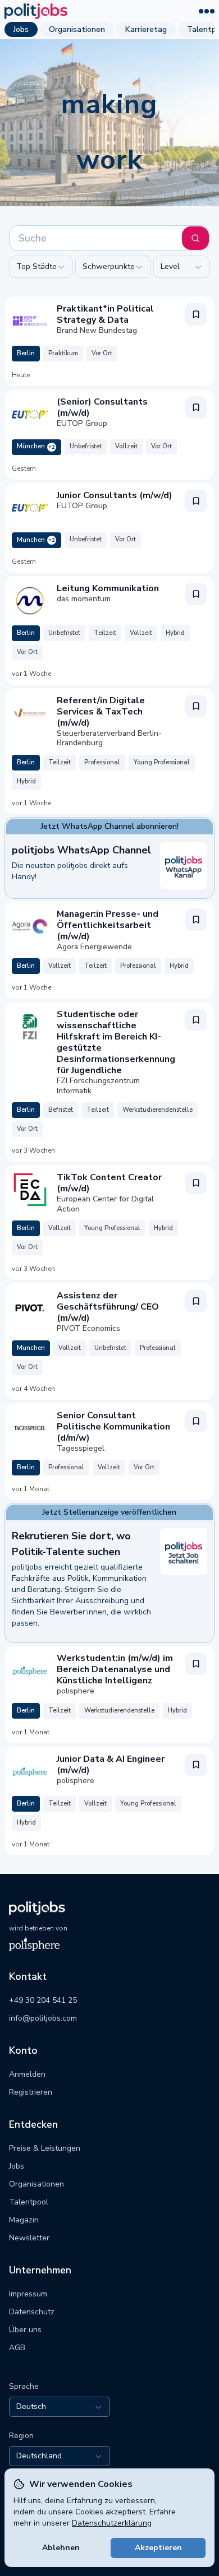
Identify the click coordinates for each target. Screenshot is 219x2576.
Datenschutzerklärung (112, 2523)
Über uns (25, 2330)
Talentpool (29, 2202)
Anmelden (27, 2074)
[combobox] (41, 267)
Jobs (21, 29)
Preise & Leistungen (45, 2148)
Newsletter (29, 2238)
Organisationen (77, 29)
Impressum (28, 2294)
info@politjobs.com (43, 2018)
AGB (17, 2348)
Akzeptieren (158, 2548)
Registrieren (31, 2092)
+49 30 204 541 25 (43, 2000)
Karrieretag (146, 29)
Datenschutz (32, 2312)
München (36, 446)
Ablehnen (61, 2548)
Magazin (24, 2220)
